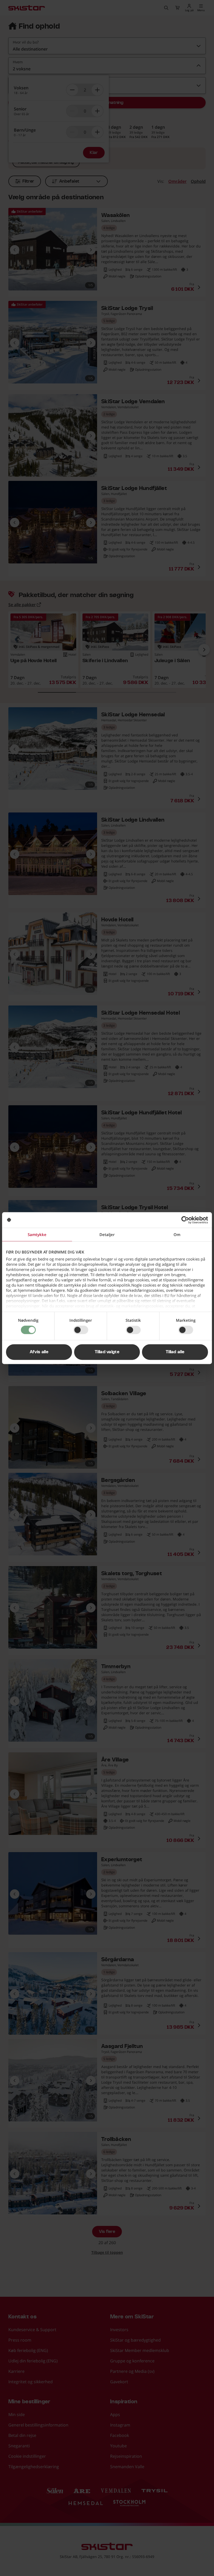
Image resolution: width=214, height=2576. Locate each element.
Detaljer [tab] (107, 1234)
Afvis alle (39, 1352)
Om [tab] (177, 1234)
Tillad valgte (107, 1352)
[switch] (81, 1330)
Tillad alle (175, 1352)
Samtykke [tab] (37, 1234)
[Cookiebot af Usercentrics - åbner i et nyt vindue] (185, 1220)
